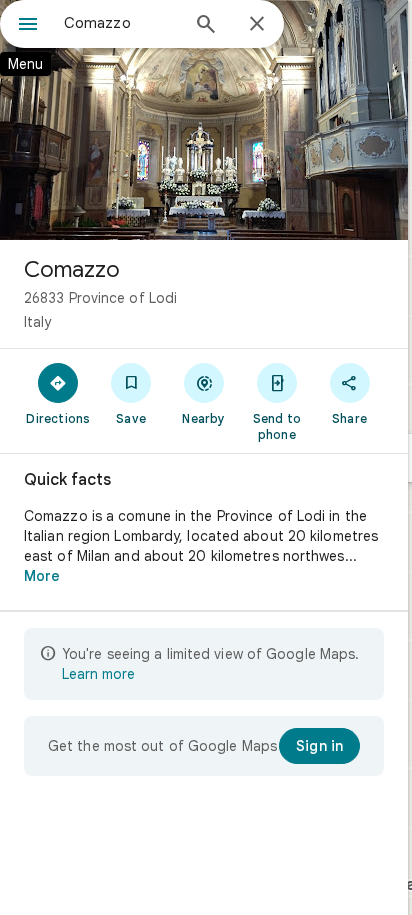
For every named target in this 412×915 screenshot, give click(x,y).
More (42, 576)
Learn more (98, 674)
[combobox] (121, 23)
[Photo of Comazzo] (204, 120)
